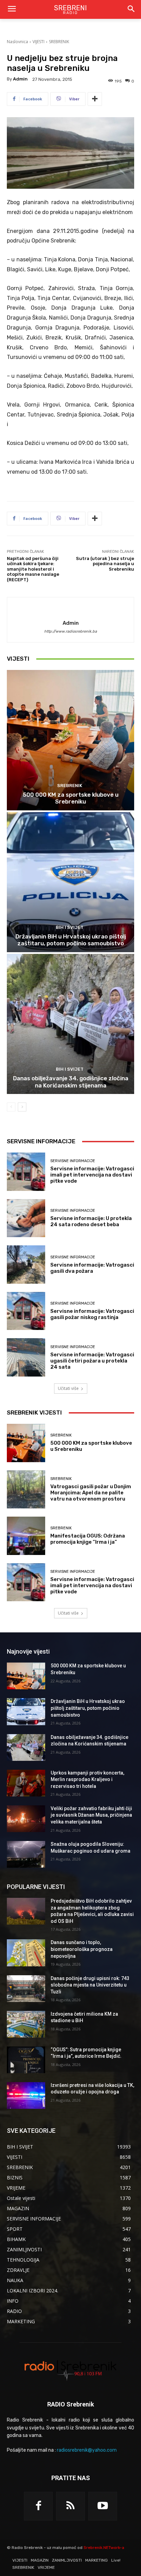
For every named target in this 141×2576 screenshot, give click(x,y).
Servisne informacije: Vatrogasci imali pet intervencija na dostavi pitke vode (92, 1175)
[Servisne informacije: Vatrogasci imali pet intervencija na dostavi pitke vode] (26, 1172)
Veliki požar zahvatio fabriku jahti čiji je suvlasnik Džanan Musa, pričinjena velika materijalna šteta (91, 1815)
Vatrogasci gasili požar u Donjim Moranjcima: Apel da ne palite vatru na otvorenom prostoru (91, 1493)
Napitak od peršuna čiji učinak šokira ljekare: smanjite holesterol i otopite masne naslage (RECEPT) (33, 569)
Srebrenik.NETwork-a (104, 2548)
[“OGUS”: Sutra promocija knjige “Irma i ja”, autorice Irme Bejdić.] (26, 2060)
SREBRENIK (59, 42)
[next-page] (22, 1107)
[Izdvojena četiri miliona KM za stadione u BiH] (26, 2024)
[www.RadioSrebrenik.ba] (70, 2370)
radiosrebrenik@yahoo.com (87, 2450)
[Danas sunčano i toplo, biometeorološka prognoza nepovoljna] (26, 1953)
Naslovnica (17, 42)
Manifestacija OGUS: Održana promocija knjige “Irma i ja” (88, 1539)
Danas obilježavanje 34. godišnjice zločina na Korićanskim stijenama (71, 1082)
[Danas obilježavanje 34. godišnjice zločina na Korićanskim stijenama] (70, 1024)
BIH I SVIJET (70, 927)
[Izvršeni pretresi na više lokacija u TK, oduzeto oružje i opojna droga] (26, 2095)
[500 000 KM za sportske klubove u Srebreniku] (70, 740)
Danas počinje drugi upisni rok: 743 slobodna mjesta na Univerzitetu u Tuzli (90, 1985)
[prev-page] (11, 1107)
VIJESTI (39, 42)
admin (20, 79)
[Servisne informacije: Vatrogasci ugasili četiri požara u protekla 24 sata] (26, 1357)
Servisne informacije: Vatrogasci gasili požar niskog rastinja (92, 1314)
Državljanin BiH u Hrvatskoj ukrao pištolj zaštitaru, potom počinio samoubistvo (71, 940)
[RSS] (70, 2506)
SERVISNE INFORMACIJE (73, 1161)
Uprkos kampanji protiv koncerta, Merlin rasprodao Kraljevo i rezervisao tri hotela (87, 1779)
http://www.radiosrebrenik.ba (70, 631)
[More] (95, 99)
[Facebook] (38, 2506)
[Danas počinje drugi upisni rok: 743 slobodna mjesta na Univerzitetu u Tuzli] (26, 1989)
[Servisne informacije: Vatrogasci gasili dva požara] (26, 1265)
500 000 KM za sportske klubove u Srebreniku (71, 798)
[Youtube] (103, 2506)
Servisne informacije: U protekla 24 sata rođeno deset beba (91, 1221)
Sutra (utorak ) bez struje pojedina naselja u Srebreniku (105, 564)
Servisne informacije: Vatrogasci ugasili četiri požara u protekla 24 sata (92, 1361)
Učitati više (68, 1388)
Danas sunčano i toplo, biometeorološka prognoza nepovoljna (82, 1949)
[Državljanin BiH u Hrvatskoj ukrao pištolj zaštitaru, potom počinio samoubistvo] (70, 882)
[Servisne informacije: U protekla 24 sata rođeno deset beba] (26, 1218)
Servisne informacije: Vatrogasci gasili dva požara (92, 1268)
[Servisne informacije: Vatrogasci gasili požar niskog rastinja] (26, 1311)
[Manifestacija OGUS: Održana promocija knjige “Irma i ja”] (26, 1536)
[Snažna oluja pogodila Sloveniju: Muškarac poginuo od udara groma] (26, 1854)
